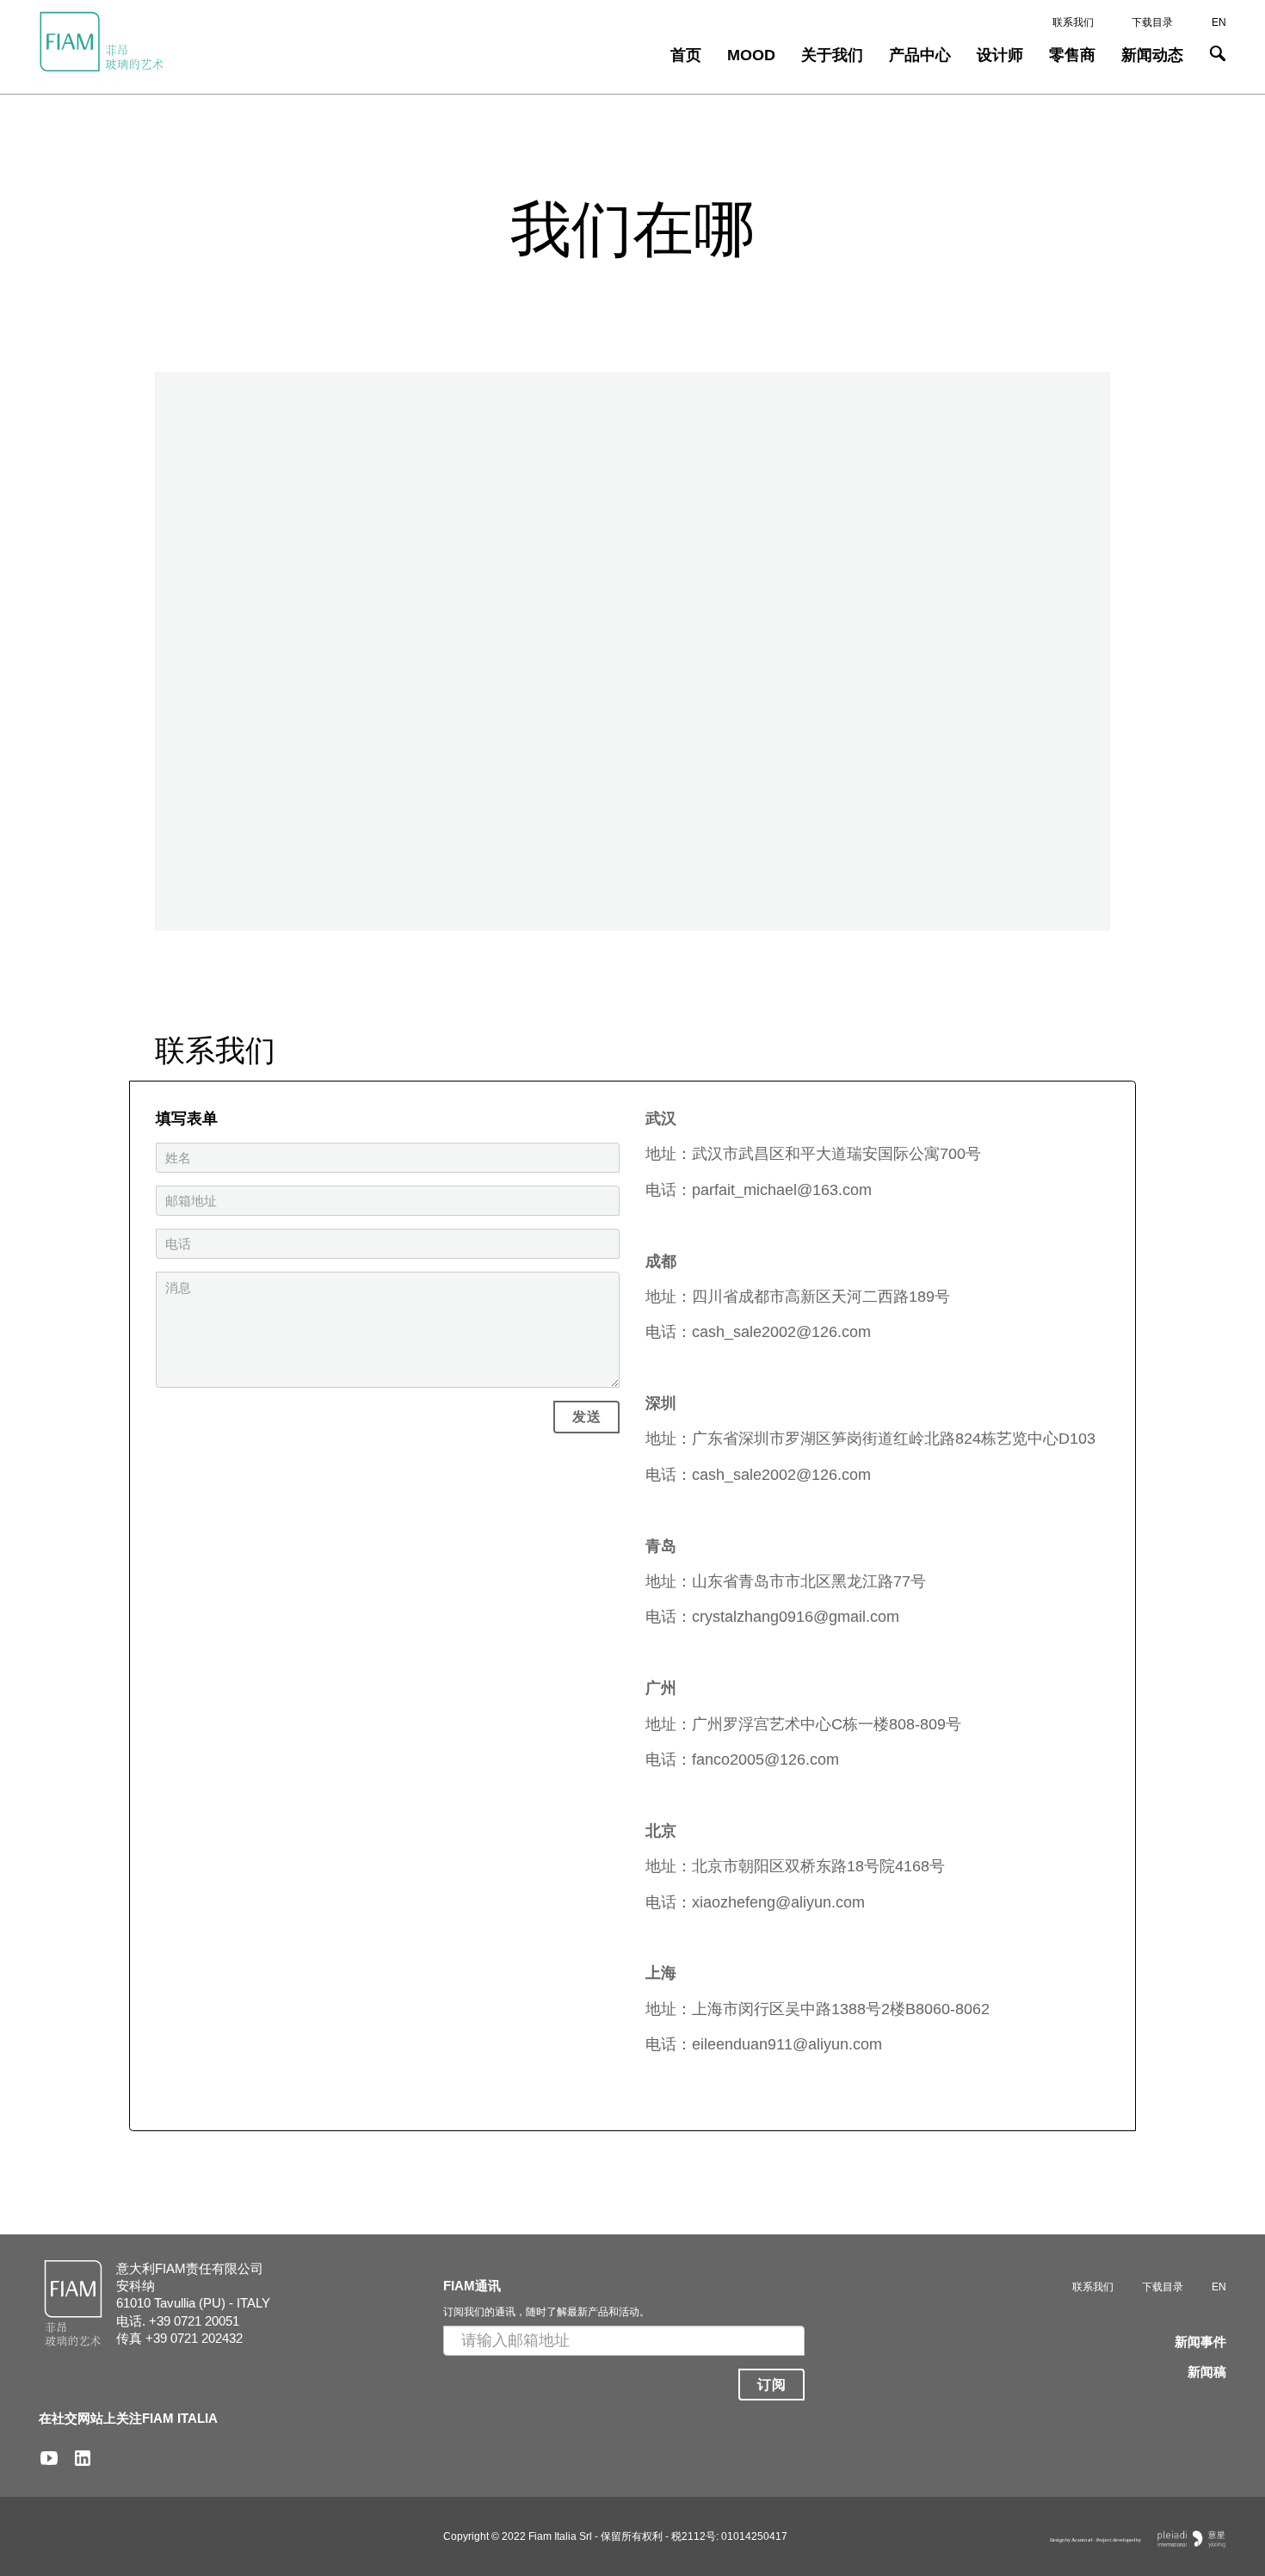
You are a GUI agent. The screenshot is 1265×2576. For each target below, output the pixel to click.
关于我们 (832, 55)
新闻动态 (1152, 55)
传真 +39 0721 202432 (179, 2338)
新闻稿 (1207, 2372)
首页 (686, 55)
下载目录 (1152, 22)
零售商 (1072, 55)
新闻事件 (1200, 2342)
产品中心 (920, 55)
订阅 (771, 2385)
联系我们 (1073, 22)
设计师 (1000, 55)
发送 (586, 1417)
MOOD (751, 55)
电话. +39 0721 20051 (178, 2321)
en (1219, 22)
